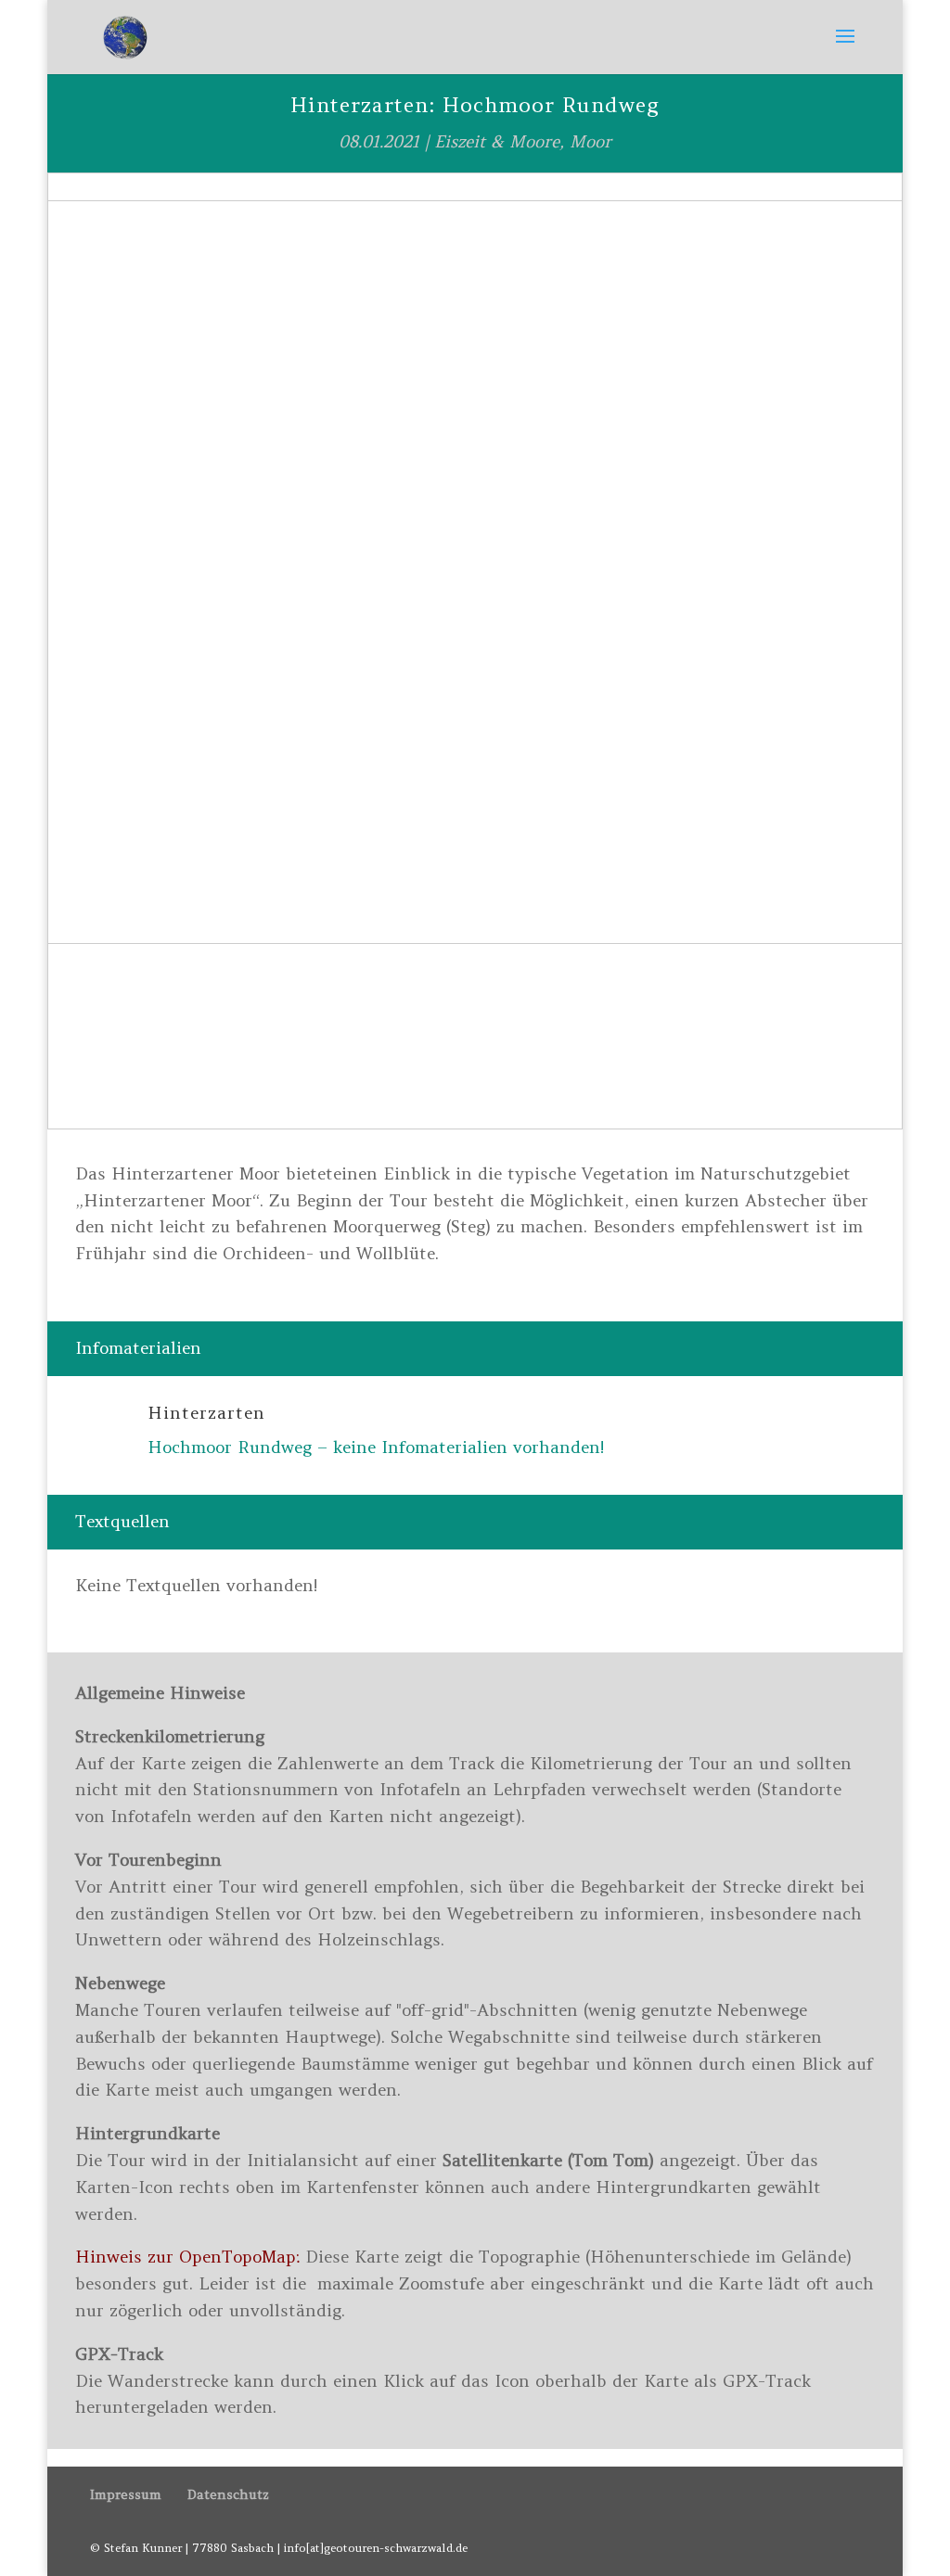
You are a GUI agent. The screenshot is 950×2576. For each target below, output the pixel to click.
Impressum (126, 2494)
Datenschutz (228, 2494)
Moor (591, 141)
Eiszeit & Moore (497, 141)
